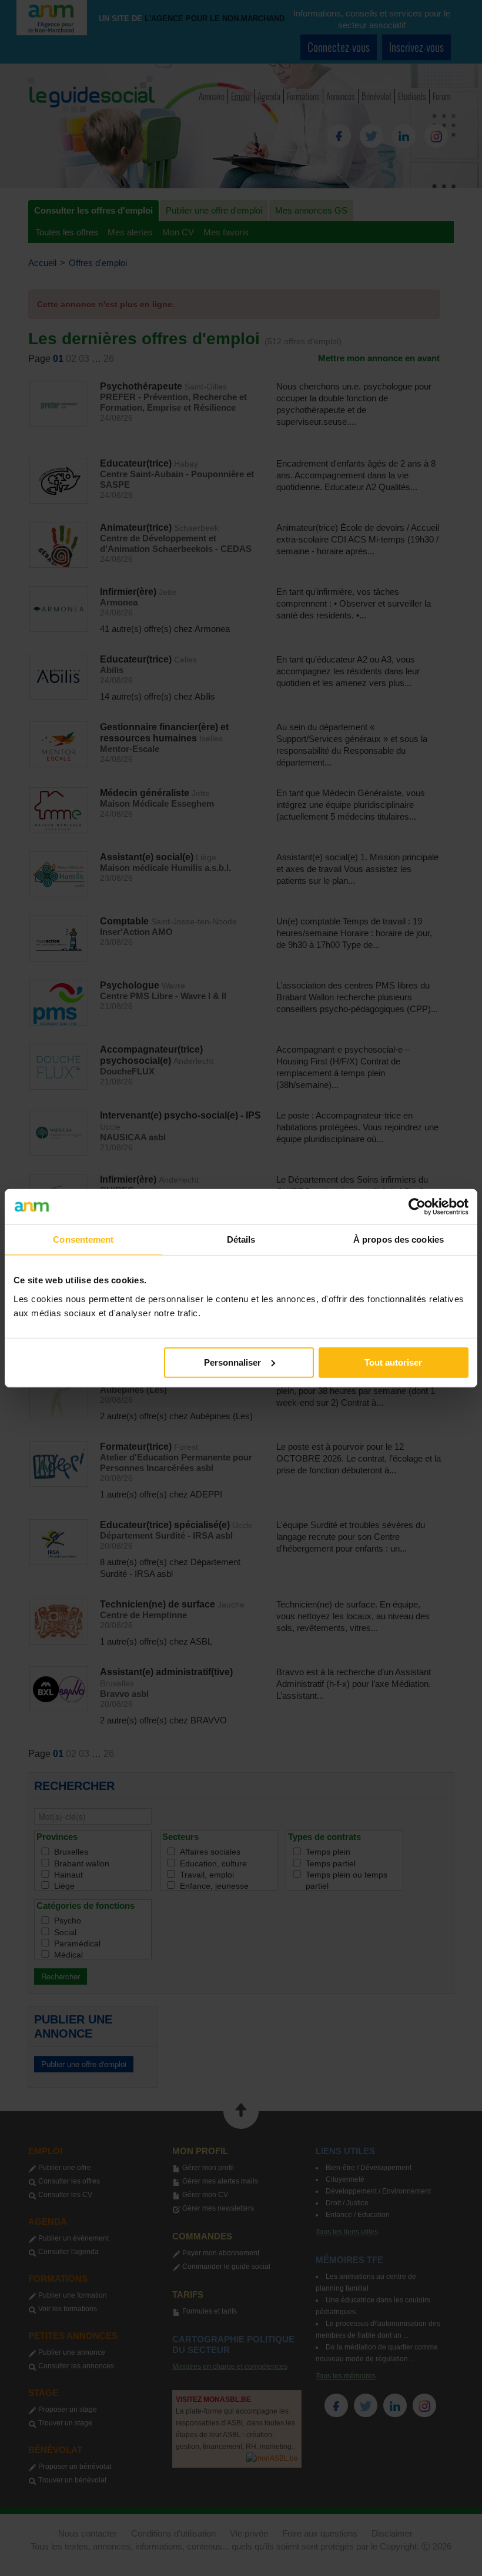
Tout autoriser (393, 1362)
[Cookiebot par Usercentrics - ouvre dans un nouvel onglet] (417, 1207)
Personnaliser (232, 1362)
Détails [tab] (241, 1239)
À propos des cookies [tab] (399, 1239)
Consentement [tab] (83, 1239)
